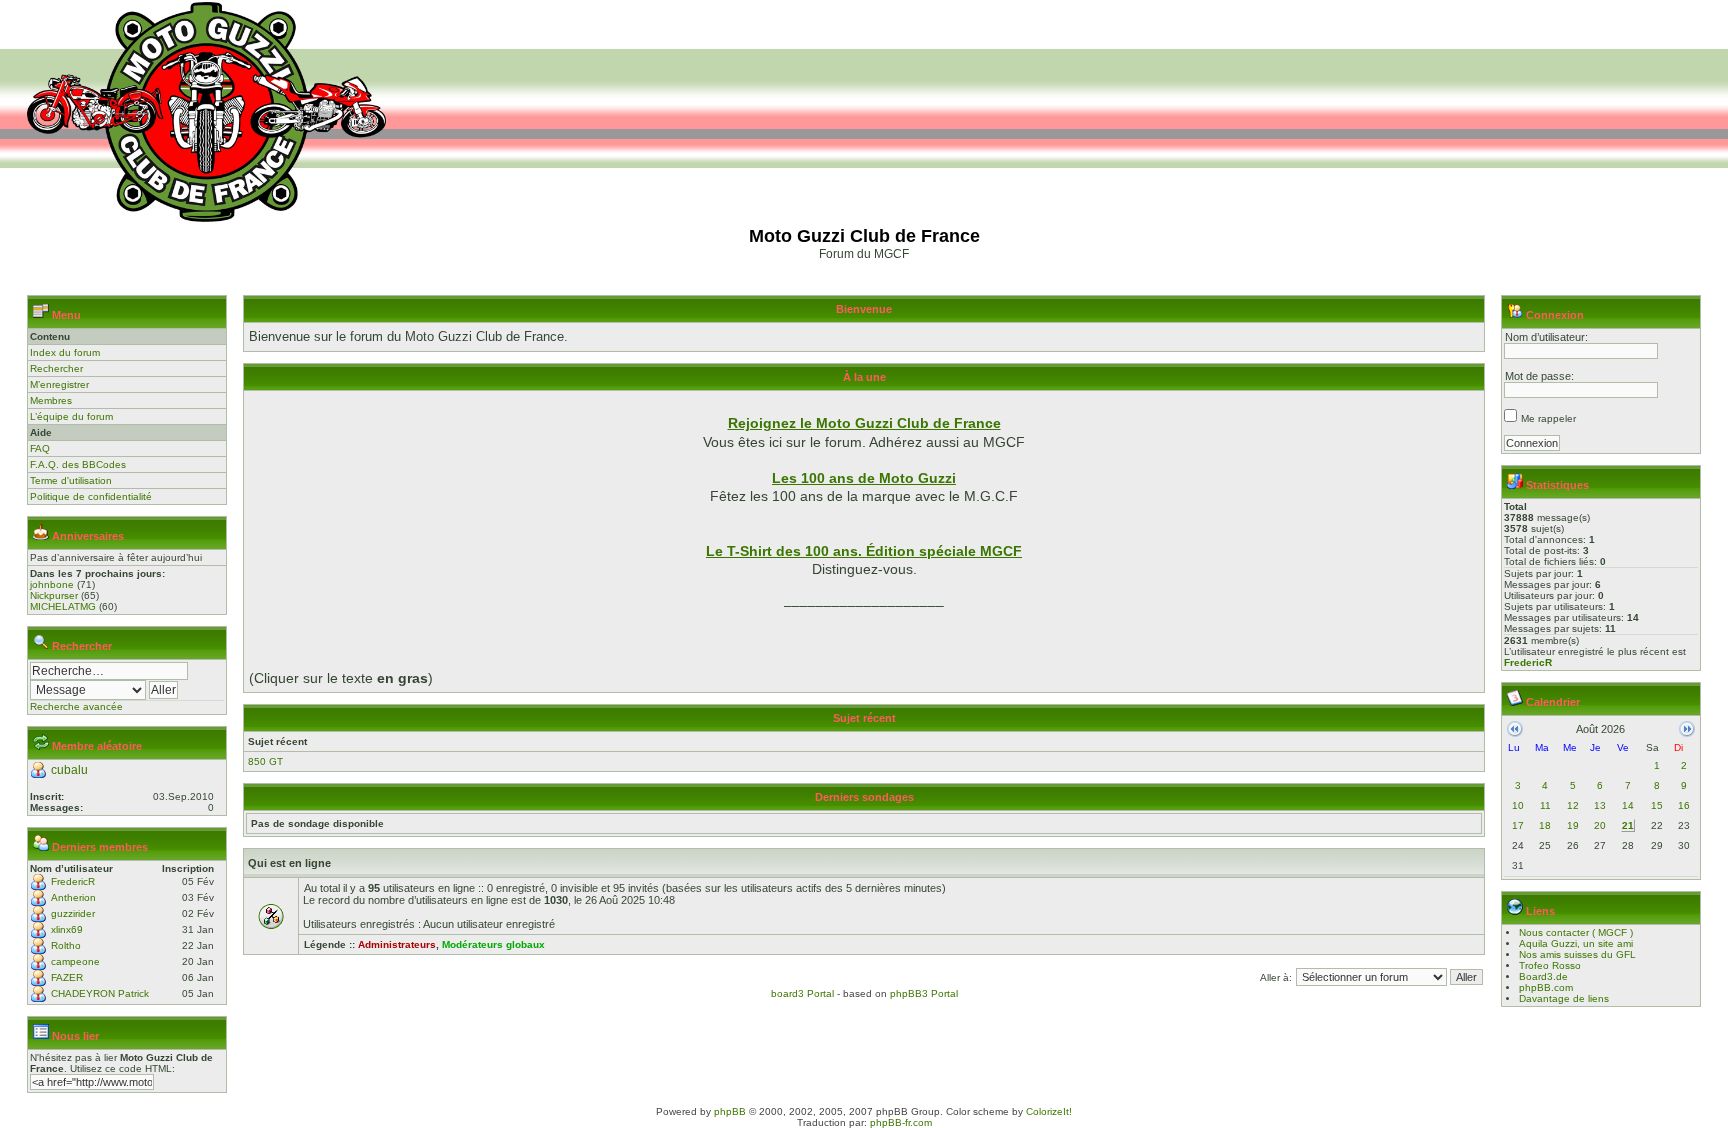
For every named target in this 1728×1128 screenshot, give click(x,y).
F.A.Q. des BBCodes (78, 464)
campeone (75, 961)
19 (1573, 825)
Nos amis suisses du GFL (1577, 954)
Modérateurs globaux (493, 944)
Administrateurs (397, 944)
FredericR (73, 881)
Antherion (73, 897)
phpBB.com (1546, 987)
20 (1600, 825)
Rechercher (56, 368)
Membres (51, 400)
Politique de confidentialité (91, 496)
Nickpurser (54, 595)
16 (1684, 805)
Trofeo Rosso (1550, 965)
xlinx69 (67, 929)
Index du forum (65, 352)
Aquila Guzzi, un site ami (1576, 943)
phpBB (730, 1111)
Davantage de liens (1564, 998)
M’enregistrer (59, 384)
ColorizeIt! (1049, 1111)
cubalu (69, 770)
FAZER (67, 977)
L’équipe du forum (71, 416)
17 (1518, 825)
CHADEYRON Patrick (100, 993)
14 (1628, 805)
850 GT (265, 761)
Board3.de (1543, 976)
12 (1573, 805)
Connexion (1555, 315)
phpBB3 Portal (924, 993)
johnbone (52, 584)
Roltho (66, 945)
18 (1545, 825)
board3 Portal (802, 993)
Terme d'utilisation (71, 480)
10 (1518, 805)
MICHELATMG (63, 606)
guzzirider (73, 913)
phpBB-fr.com (901, 1122)
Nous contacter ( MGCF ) (1576, 932)
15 (1657, 805)
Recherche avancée (76, 706)
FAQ (40, 448)
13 (1600, 805)
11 (1545, 805)
